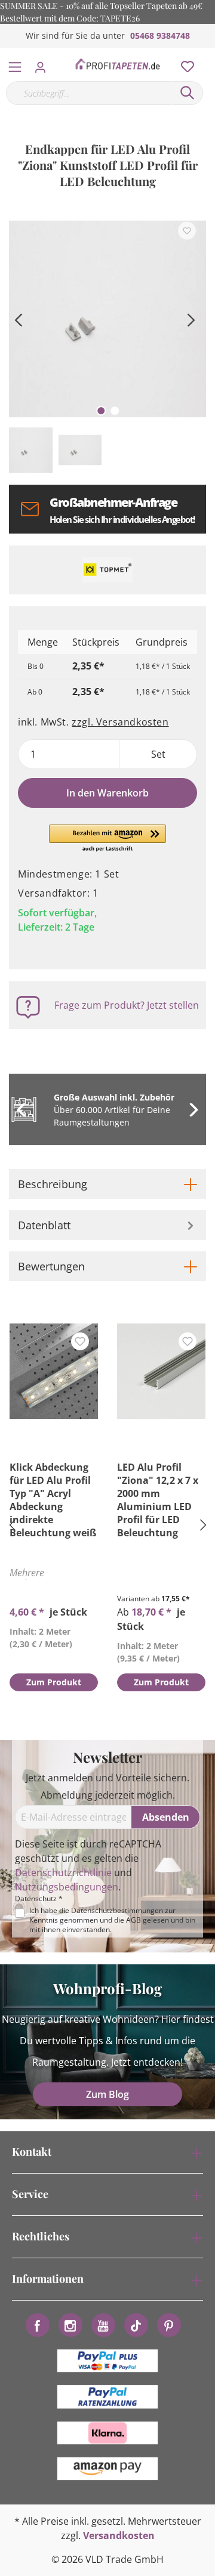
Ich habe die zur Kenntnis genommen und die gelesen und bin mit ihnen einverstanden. (112, 1920)
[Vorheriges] (18, 319)
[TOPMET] (107, 570)
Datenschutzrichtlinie (63, 1873)
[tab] (107, 1184)
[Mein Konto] (44, 64)
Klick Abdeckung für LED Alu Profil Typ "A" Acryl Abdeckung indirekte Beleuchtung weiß (53, 1500)
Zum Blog (107, 2094)
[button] (108, 839)
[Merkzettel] (184, 64)
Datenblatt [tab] (44, 1225)
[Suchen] (188, 93)
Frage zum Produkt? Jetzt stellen (127, 1005)
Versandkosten (119, 2535)
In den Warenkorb (107, 793)
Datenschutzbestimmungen (117, 1910)
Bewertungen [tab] (51, 1266)
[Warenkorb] (208, 54)
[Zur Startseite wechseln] (117, 64)
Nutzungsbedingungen (67, 1887)
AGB (133, 1920)
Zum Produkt (54, 1682)
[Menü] (15, 64)
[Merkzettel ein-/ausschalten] (187, 231)
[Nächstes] (191, 319)
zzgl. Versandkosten (120, 722)
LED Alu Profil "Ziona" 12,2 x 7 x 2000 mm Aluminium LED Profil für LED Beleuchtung (158, 1500)
